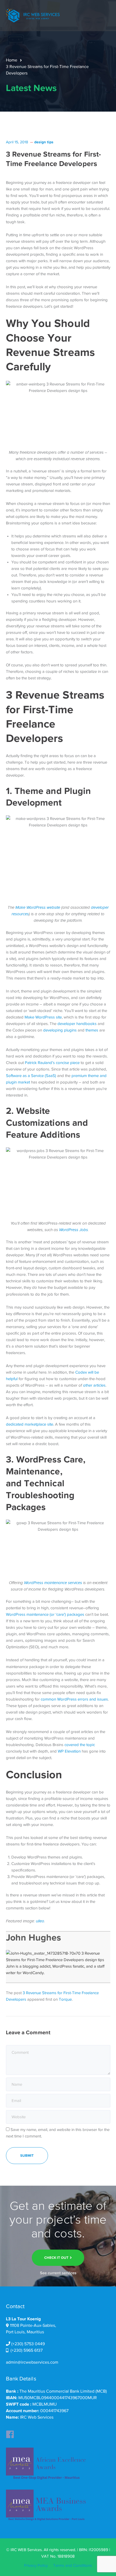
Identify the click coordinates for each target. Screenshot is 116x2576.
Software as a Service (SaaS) (31, 1076)
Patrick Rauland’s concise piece (52, 1063)
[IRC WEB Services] (33, 15)
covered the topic (80, 1745)
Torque (65, 1999)
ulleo (40, 1921)
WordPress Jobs (74, 1230)
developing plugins (60, 1030)
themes (92, 1030)
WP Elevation (69, 1751)
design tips (44, 142)
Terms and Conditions (73, 2565)
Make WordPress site (43, 1017)
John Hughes (34, 1937)
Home (12, 60)
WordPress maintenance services (53, 1583)
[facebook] (10, 2433)
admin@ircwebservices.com (32, 2362)
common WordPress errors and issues (74, 1699)
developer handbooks (77, 1024)
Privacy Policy (36, 2565)
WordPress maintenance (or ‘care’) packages (45, 1614)
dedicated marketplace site (30, 1424)
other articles (94, 1385)
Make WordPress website (38, 908)
